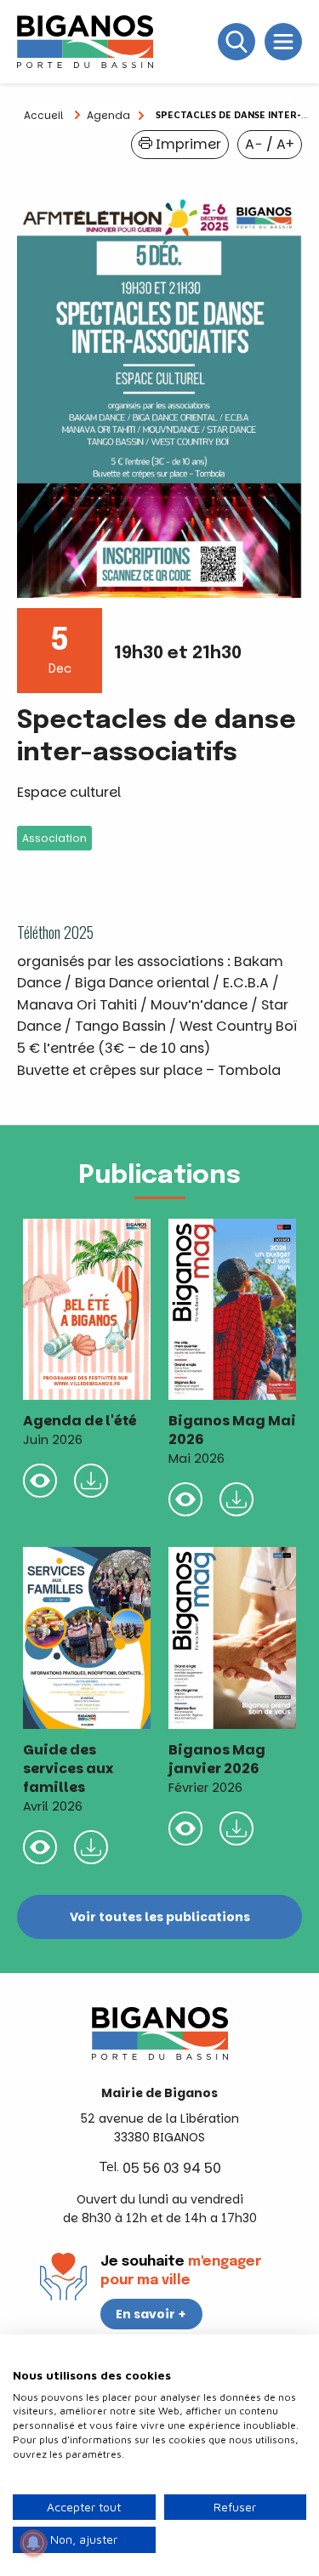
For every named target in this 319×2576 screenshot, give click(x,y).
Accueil (43, 115)
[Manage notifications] (33, 2543)
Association (54, 838)
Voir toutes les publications (160, 1917)
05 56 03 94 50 (172, 2168)
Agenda (108, 115)
